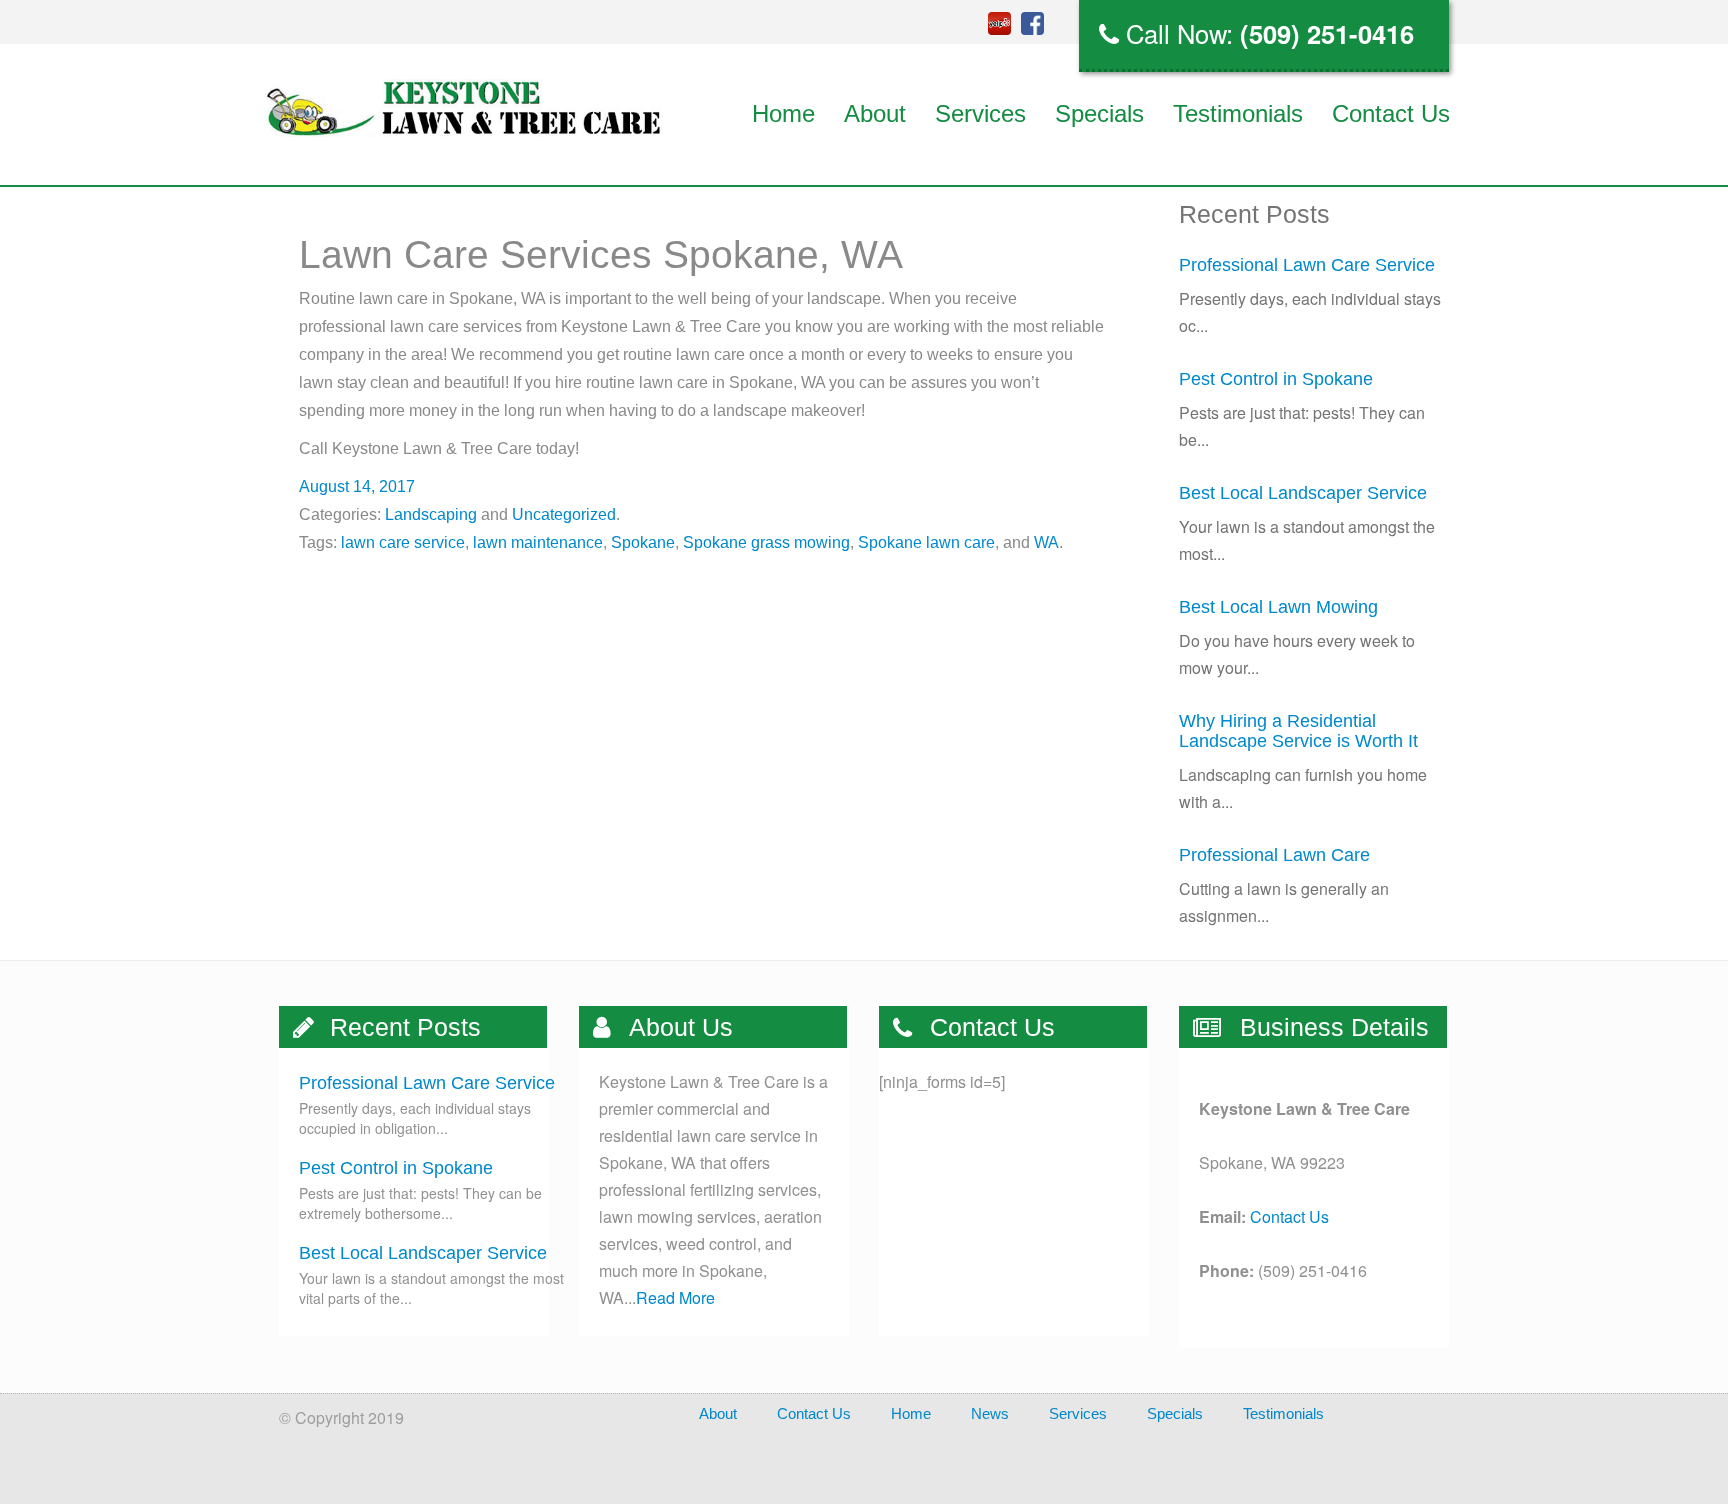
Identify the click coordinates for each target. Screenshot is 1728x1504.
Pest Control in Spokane (1276, 379)
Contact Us (1391, 113)
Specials (1099, 113)
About (875, 113)
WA (1046, 542)
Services (980, 113)
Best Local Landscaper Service (1303, 493)
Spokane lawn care (926, 542)
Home (783, 113)
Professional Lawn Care (1274, 855)
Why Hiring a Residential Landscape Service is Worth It (1298, 731)
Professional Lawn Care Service (1307, 265)
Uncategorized (564, 514)
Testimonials (1238, 113)
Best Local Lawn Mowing (1278, 607)
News (990, 1413)
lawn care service (403, 542)
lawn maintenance (538, 542)
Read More (675, 1297)
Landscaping (431, 514)
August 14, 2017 (357, 486)
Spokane (643, 542)
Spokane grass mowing (766, 542)
